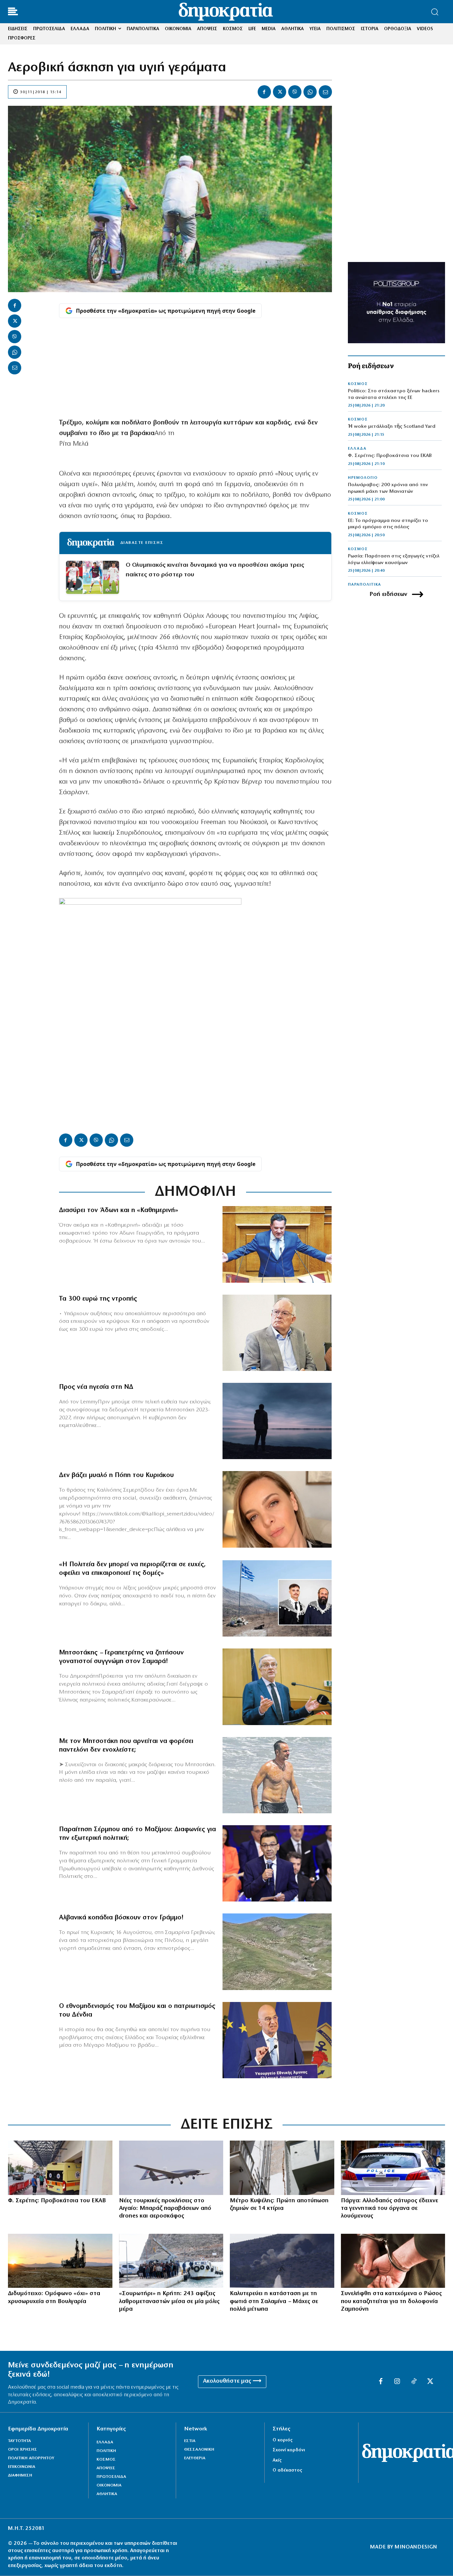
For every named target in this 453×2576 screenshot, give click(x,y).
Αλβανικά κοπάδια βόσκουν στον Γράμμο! (121, 1918)
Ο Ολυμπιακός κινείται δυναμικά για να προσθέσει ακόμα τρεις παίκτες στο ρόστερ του (215, 570)
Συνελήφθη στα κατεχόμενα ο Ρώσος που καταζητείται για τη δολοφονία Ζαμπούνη (391, 2302)
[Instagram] (397, 2382)
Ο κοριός (283, 2440)
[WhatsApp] (310, 92)
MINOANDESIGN (416, 2547)
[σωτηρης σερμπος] (277, 1863)
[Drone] (171, 2168)
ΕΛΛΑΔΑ (357, 449)
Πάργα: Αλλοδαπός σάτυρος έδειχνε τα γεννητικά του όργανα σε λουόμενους (389, 2209)
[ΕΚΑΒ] (60, 2168)
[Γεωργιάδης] (277, 1244)
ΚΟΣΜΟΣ (358, 384)
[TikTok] (414, 2382)
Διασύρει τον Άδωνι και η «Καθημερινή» (119, 1210)
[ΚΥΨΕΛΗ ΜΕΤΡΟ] (282, 2168)
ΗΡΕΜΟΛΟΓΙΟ (363, 478)
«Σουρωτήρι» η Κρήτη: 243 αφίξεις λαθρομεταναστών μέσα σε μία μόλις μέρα (169, 2302)
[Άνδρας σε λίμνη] (277, 1421)
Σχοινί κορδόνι (289, 2450)
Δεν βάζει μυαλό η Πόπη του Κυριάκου (116, 1475)
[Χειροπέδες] (393, 2261)
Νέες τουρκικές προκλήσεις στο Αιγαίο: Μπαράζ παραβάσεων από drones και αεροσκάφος (165, 2209)
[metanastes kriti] (171, 2261)
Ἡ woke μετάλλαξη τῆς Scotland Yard (392, 427)
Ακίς (277, 2460)
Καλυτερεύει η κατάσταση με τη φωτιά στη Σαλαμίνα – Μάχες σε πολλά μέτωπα (274, 2302)
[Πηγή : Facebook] (277, 1509)
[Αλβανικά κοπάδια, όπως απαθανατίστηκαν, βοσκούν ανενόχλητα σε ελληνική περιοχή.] (277, 1952)
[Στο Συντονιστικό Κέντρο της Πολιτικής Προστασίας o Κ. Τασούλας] (277, 1333)
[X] (280, 92)
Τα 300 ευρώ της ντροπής (98, 1299)
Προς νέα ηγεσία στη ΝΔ (96, 1387)
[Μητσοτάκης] (277, 1775)
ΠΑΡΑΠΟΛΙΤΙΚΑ (364, 585)
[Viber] (295, 92)
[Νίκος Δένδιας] (277, 2040)
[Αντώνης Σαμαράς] (277, 1687)
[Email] (325, 92)
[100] (393, 2168)
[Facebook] (264, 92)
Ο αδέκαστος (287, 2470)
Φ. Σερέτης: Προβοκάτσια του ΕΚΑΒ (390, 456)
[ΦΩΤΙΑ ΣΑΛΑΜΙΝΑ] (282, 2261)
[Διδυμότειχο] (60, 2261)
